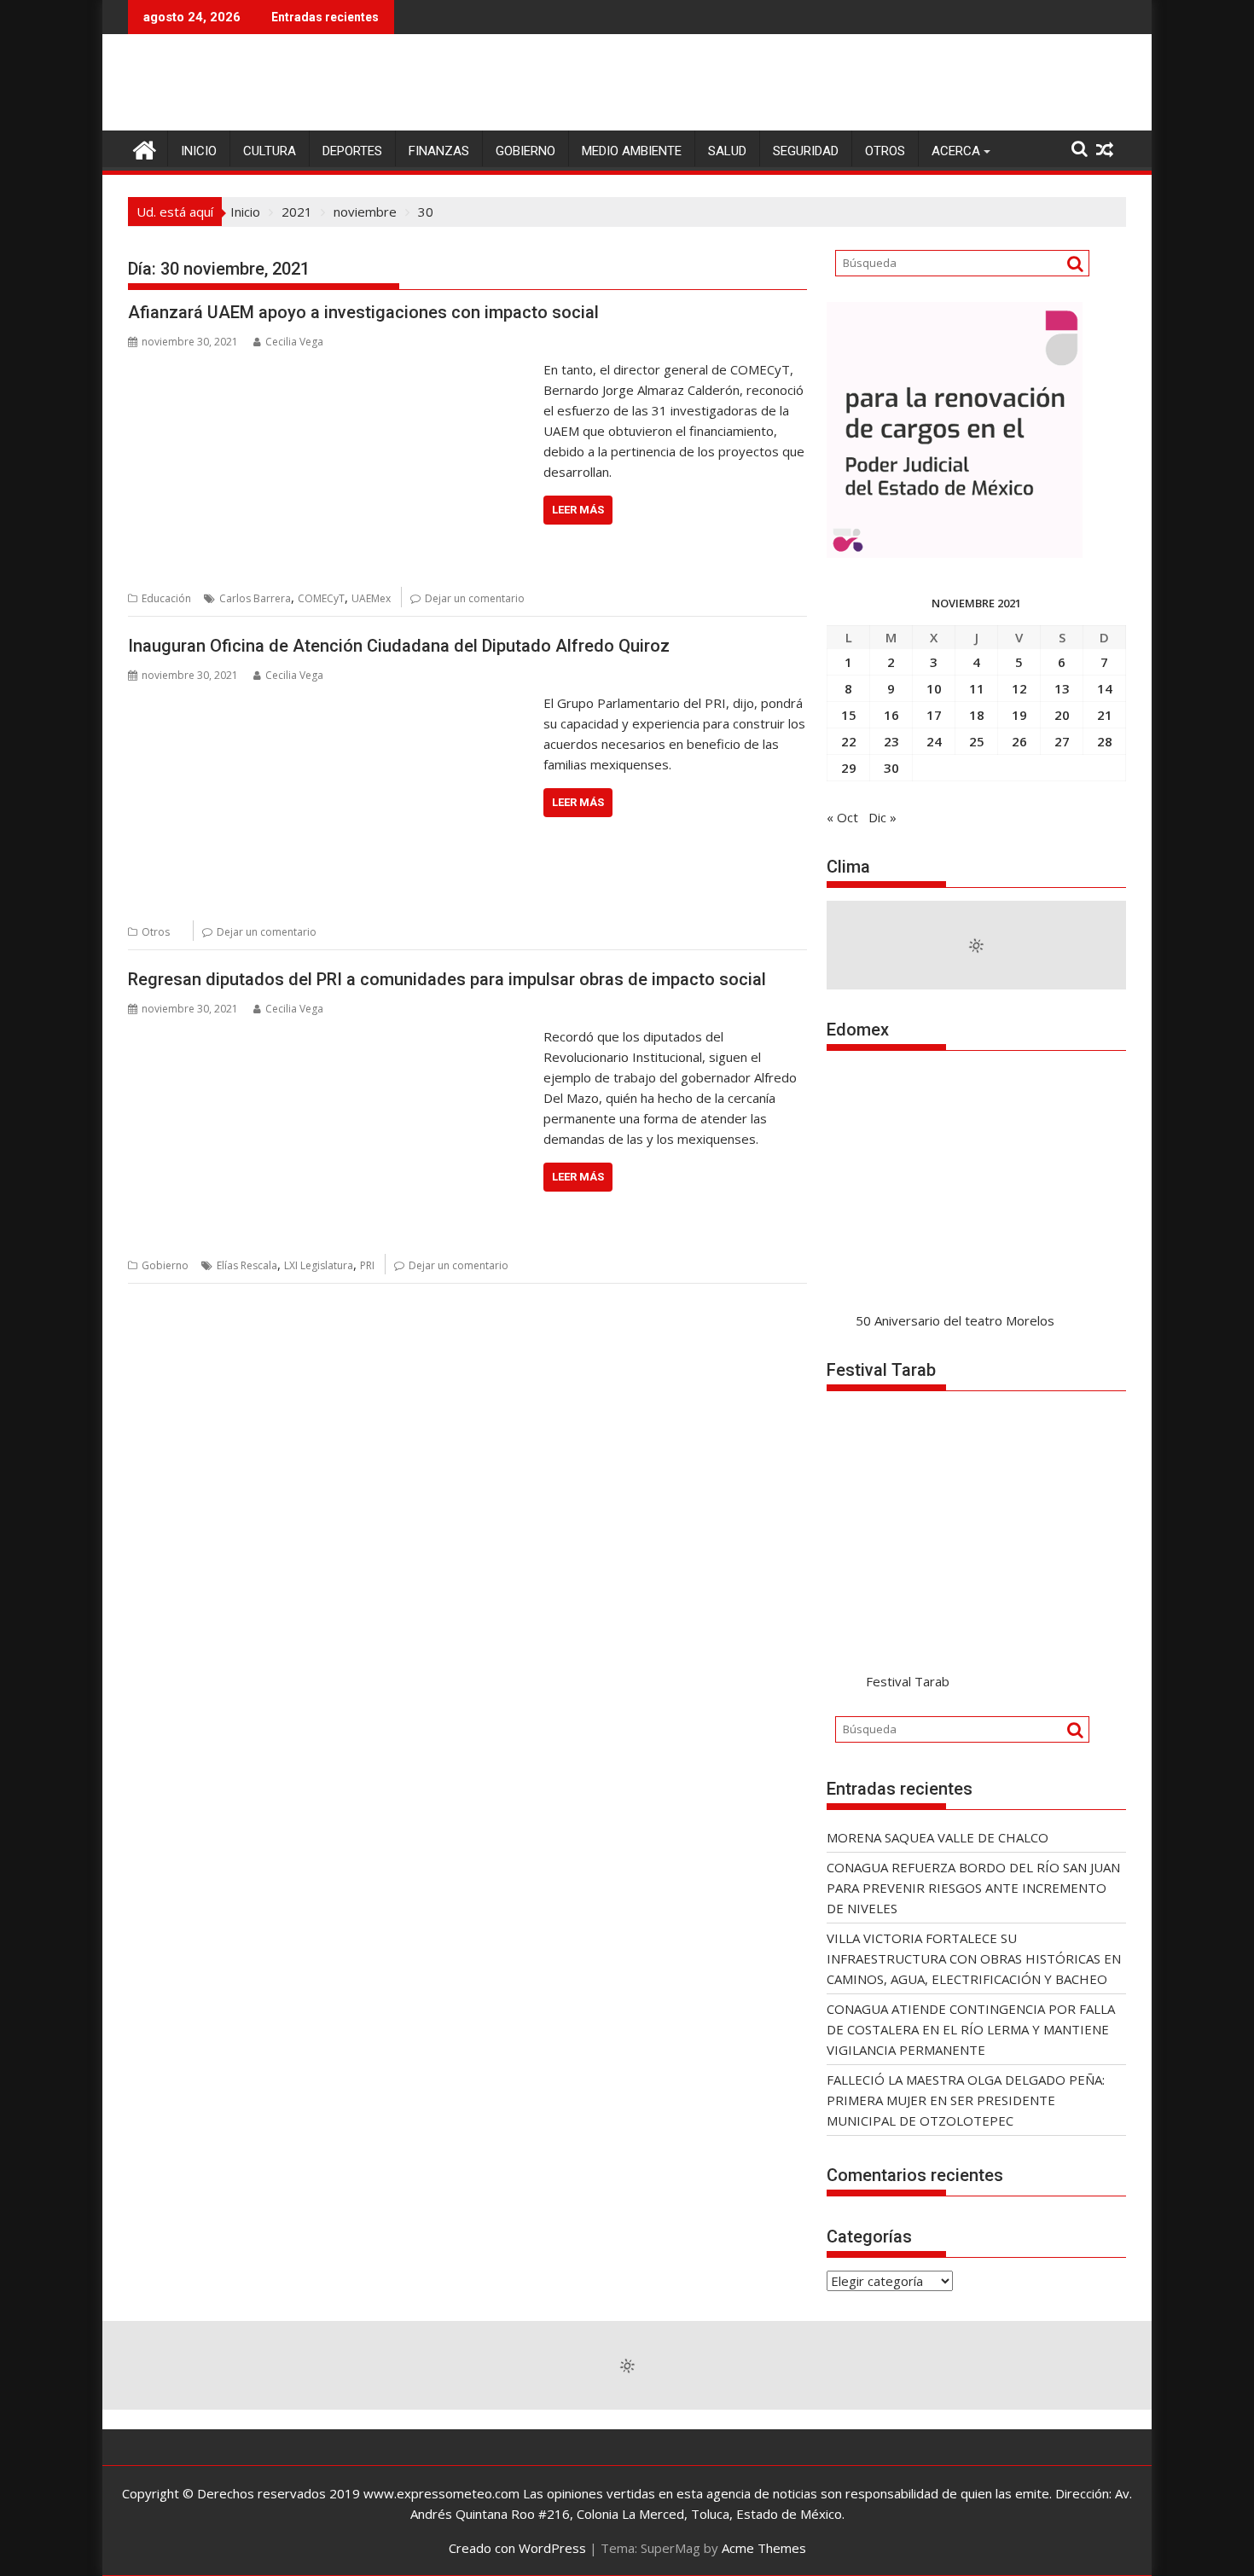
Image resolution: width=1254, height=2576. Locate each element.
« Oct (842, 817)
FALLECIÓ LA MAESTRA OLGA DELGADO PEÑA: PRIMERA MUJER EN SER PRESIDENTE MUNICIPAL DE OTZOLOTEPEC (966, 2100)
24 (934, 741)
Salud (727, 151)
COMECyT (321, 598)
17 (934, 715)
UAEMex (371, 598)
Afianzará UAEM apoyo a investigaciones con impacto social (363, 312)
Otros (885, 151)
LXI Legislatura (319, 1265)
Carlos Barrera (255, 598)
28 (1105, 741)
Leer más (578, 510)
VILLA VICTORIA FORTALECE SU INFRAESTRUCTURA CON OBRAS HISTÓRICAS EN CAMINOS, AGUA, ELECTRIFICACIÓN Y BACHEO (974, 1958)
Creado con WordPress (517, 2548)
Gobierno (525, 151)
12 (1019, 688)
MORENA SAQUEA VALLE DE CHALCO (938, 1837)
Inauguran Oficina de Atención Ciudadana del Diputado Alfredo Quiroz (399, 646)
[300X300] (955, 553)
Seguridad (806, 151)
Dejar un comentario (475, 598)
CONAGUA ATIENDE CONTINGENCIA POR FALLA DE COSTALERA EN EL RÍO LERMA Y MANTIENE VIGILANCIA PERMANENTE (971, 2029)
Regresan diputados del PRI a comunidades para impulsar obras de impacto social (447, 979)
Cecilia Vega (294, 342)
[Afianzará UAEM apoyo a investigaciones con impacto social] (331, 369)
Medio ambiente (632, 151)
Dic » (882, 817)
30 (891, 768)
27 (1062, 741)
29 (849, 768)
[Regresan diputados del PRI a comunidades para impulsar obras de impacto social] (331, 1036)
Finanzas (439, 151)
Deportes (352, 151)
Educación (166, 598)
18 (977, 715)
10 (934, 688)
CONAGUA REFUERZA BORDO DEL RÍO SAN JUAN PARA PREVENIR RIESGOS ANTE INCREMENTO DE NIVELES (973, 1888)
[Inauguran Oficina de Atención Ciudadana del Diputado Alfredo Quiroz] (331, 703)
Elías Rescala (247, 1265)
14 (1105, 688)
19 (1019, 715)
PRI (367, 1265)
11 (977, 688)
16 (891, 715)
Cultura (270, 151)
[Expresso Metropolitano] (145, 148)
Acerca (956, 151)
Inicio (199, 151)
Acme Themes (764, 2548)
